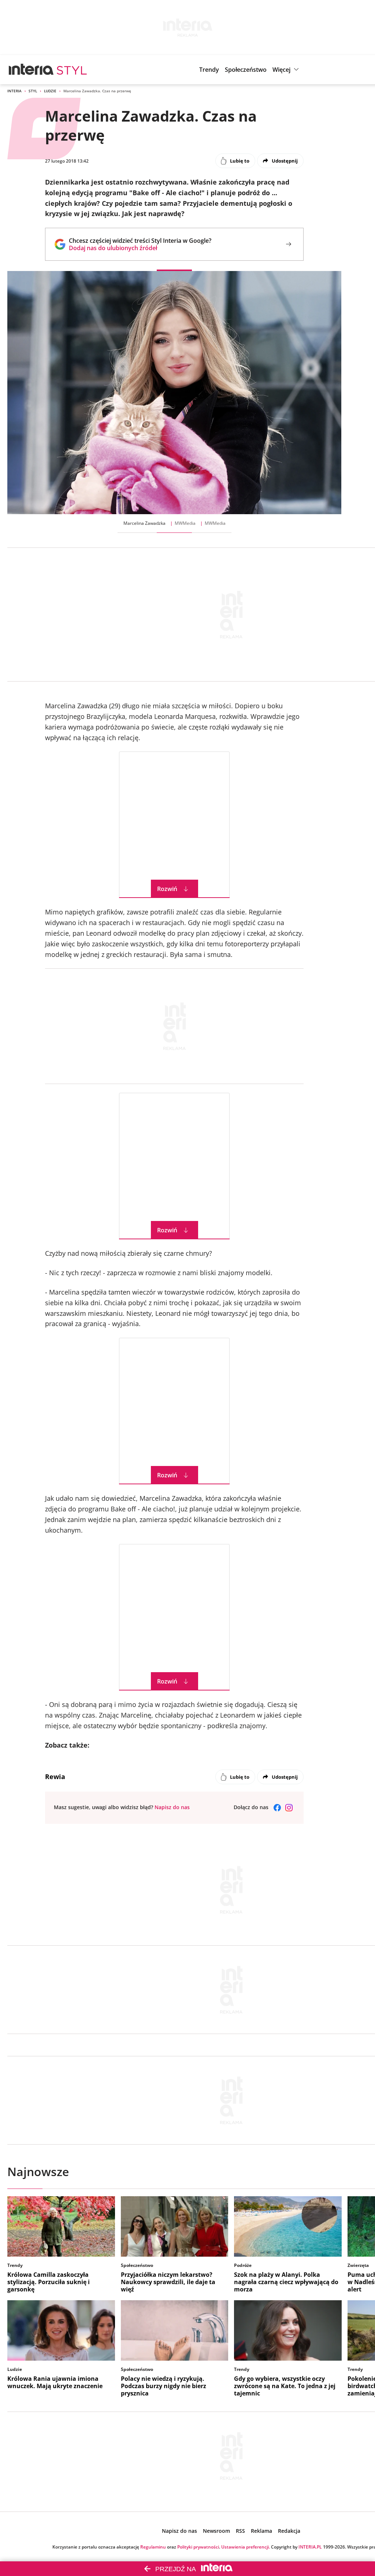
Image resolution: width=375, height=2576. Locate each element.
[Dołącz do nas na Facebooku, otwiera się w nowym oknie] (277, 1808)
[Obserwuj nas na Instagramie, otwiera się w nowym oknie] (289, 1808)
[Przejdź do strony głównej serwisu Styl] (72, 70)
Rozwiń (167, 889)
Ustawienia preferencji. (246, 2547)
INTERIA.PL (310, 2547)
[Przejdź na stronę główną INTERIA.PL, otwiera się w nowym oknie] (31, 70)
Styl (33, 91)
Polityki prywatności (198, 2547)
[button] (287, 70)
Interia (14, 91)
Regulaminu (153, 2547)
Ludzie (50, 91)
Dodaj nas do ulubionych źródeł (140, 248)
